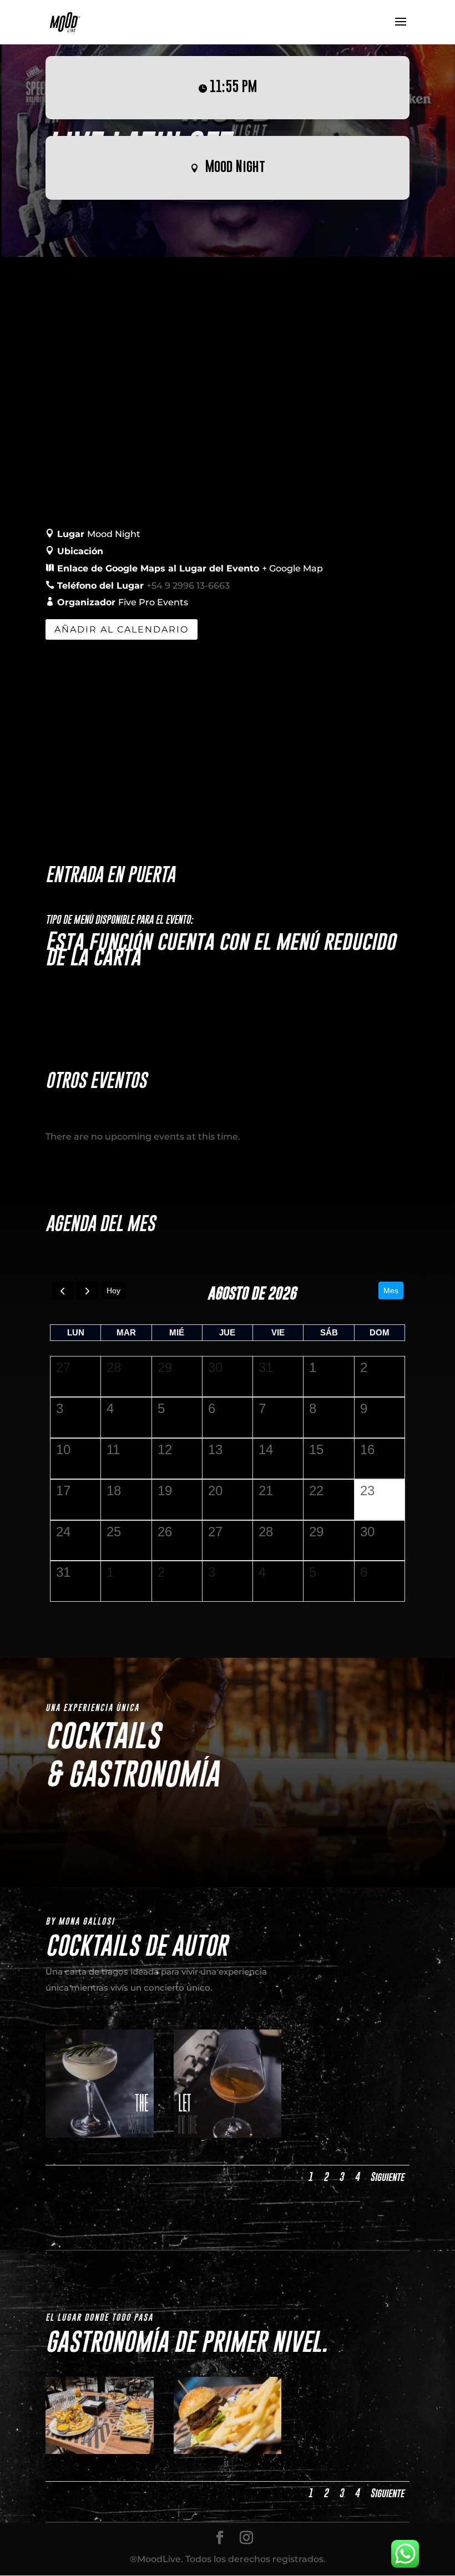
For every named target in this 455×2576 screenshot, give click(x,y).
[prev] (62, 1291)
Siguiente (387, 2177)
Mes (391, 1290)
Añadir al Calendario (122, 629)
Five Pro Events (153, 602)
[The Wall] (100, 2135)
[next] (87, 1291)
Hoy (113, 1290)
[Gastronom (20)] (228, 2451)
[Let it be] (228, 2135)
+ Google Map (292, 568)
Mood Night (235, 166)
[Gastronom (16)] (100, 2451)
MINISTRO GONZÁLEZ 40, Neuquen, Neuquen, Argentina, (236, 551)
